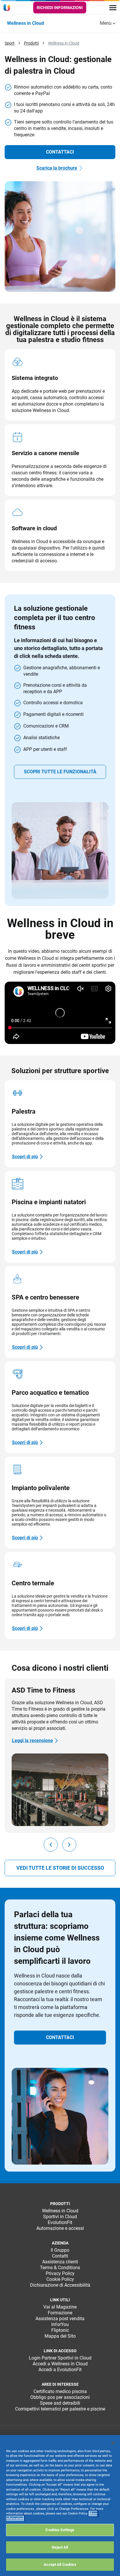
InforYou (60, 2324)
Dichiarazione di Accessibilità (60, 2285)
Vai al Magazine (60, 2307)
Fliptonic (60, 2330)
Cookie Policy (60, 2279)
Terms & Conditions (60, 2268)
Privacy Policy (60, 2273)
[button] (60, 152)
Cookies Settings (60, 2530)
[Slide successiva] (69, 1845)
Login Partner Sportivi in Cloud (60, 2358)
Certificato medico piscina (60, 2391)
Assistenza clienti (60, 2262)
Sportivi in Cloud (60, 2217)
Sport (10, 43)
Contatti (60, 2256)
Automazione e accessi (60, 2228)
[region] (60, 2505)
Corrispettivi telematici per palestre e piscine (60, 2409)
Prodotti (31, 43)
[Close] (113, 2443)
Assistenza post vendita (60, 2319)
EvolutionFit (60, 2222)
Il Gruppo (60, 2250)
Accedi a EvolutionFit (60, 2370)
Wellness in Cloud (64, 43)
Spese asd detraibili (60, 2403)
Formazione (60, 2313)
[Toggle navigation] (113, 8)
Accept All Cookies (60, 2564)
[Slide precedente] (51, 1845)
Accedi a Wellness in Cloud (60, 2364)
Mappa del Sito (60, 2336)
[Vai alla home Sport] (8, 8)
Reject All (60, 2547)
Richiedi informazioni (60, 8)
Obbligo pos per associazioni (60, 2397)
